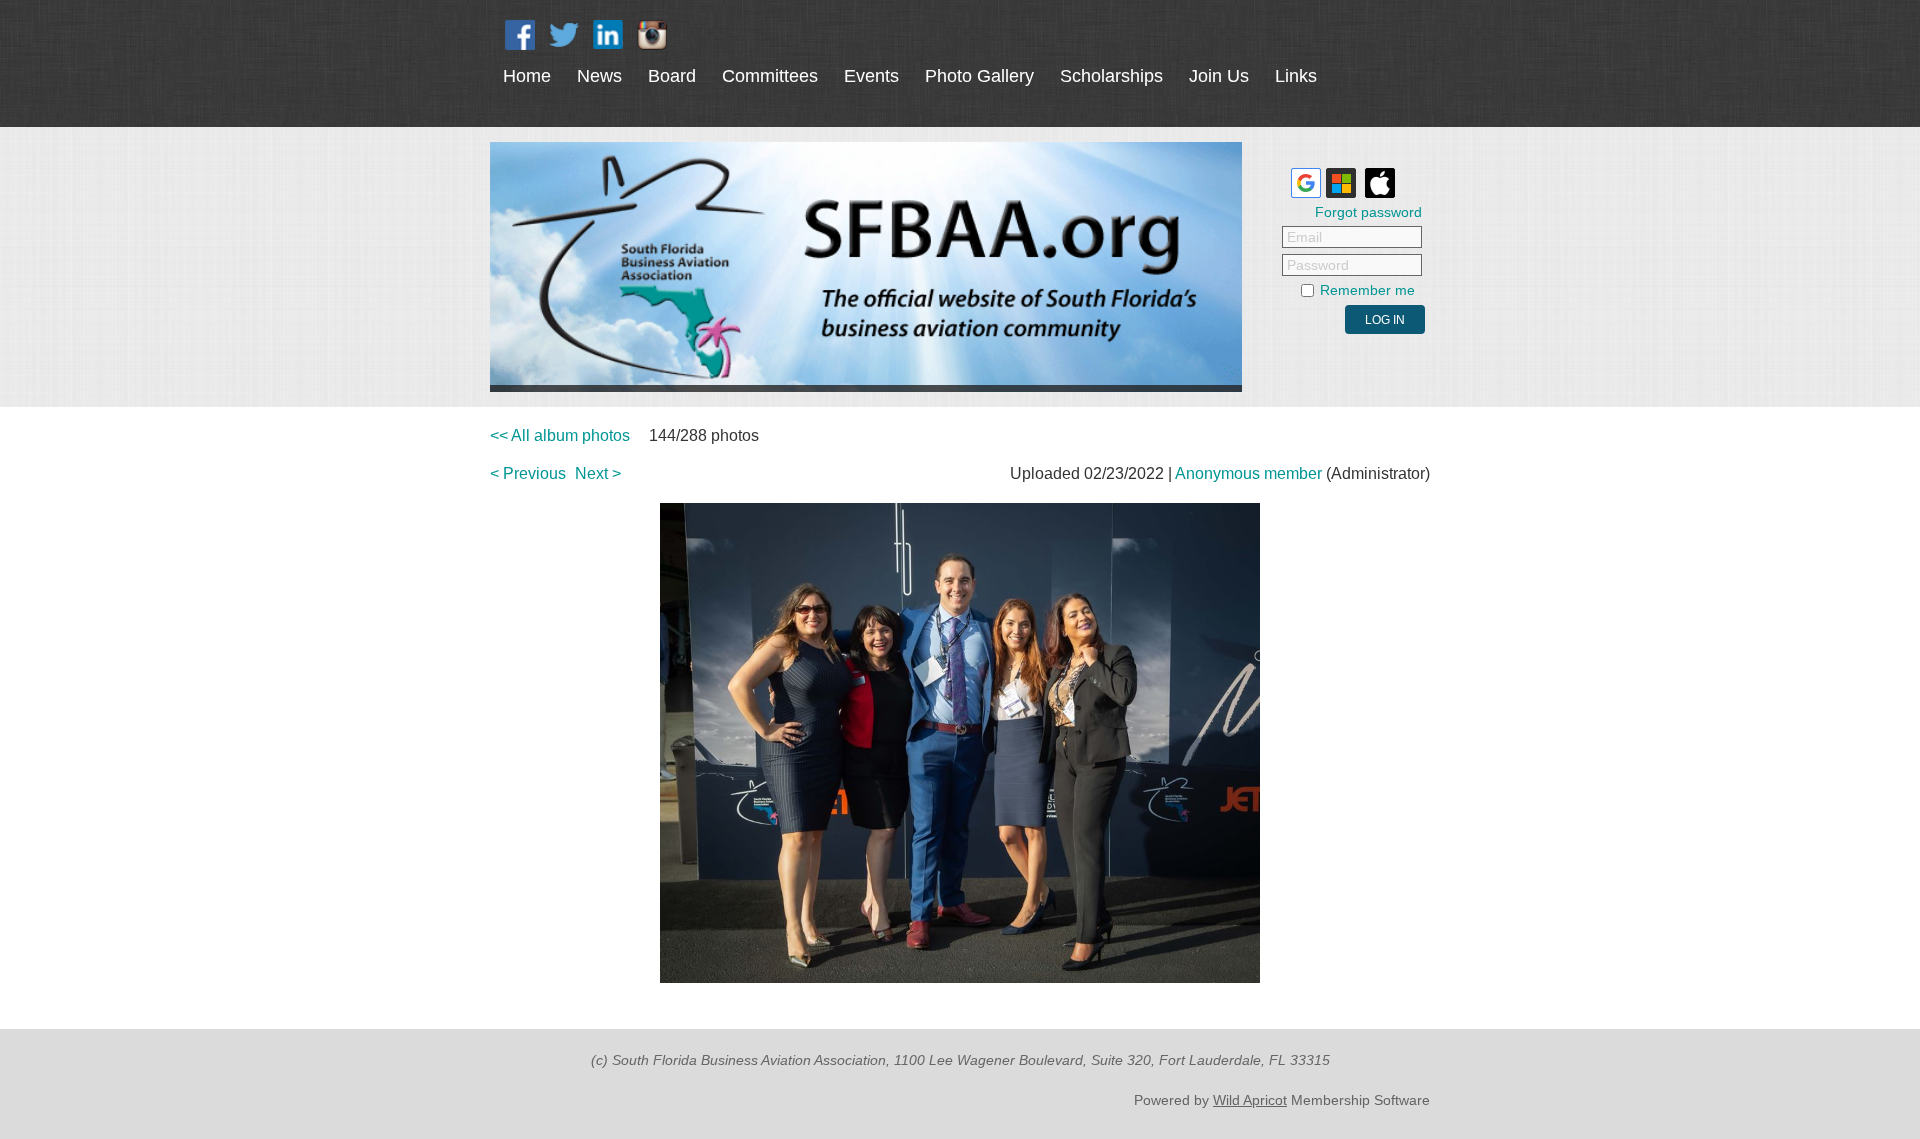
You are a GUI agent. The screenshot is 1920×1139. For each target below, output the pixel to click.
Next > (598, 473)
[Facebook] (520, 35)
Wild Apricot (1250, 1100)
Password (1318, 265)
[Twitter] (564, 35)
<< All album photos (560, 435)
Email (1304, 237)
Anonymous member (1248, 473)
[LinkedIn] (608, 35)
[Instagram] (652, 35)
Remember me (1367, 290)
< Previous (528, 473)
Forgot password (1368, 212)
